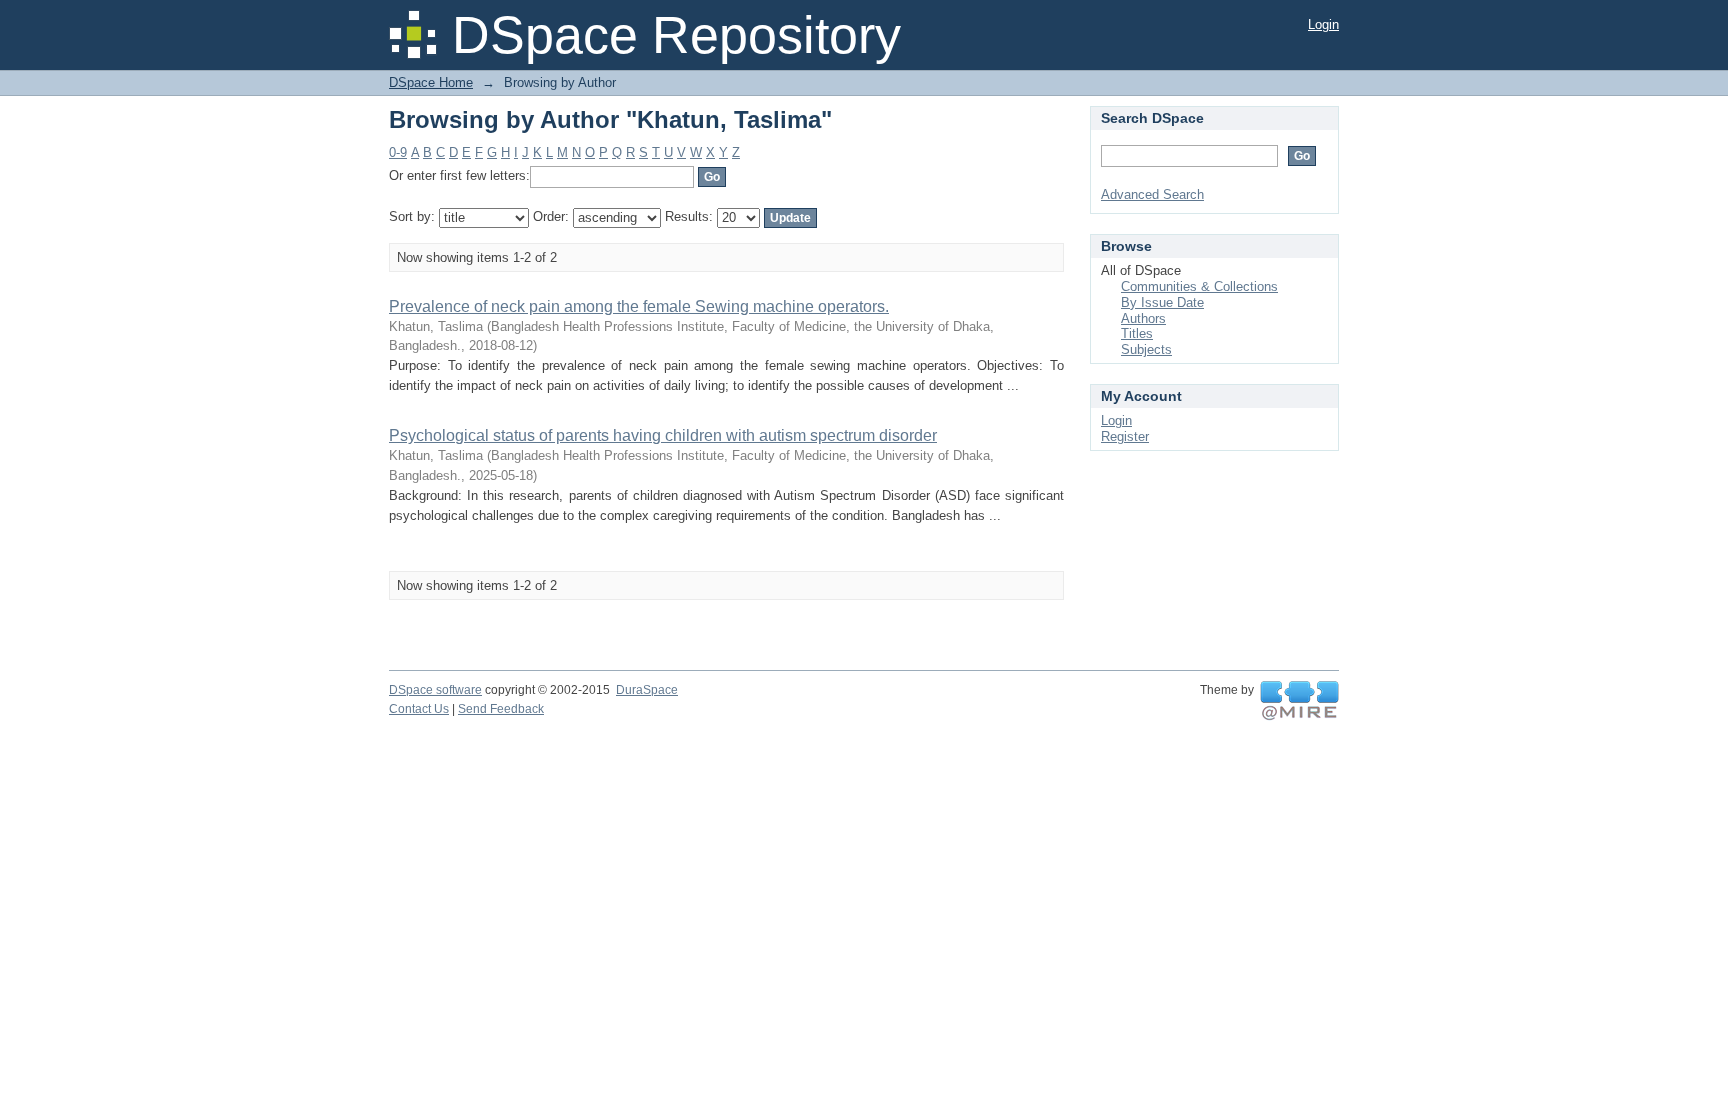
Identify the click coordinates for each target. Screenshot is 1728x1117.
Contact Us (419, 709)
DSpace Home (431, 82)
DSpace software (435, 690)
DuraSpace (647, 690)
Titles (1137, 333)
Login (1323, 24)
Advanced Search (1152, 194)
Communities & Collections (1199, 286)
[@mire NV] (1299, 701)
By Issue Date (1162, 302)
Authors (1143, 318)
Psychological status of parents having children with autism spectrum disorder (663, 435)
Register (1125, 436)
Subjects (1146, 349)
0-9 (398, 152)
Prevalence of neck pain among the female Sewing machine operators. (639, 306)
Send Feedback (501, 709)
